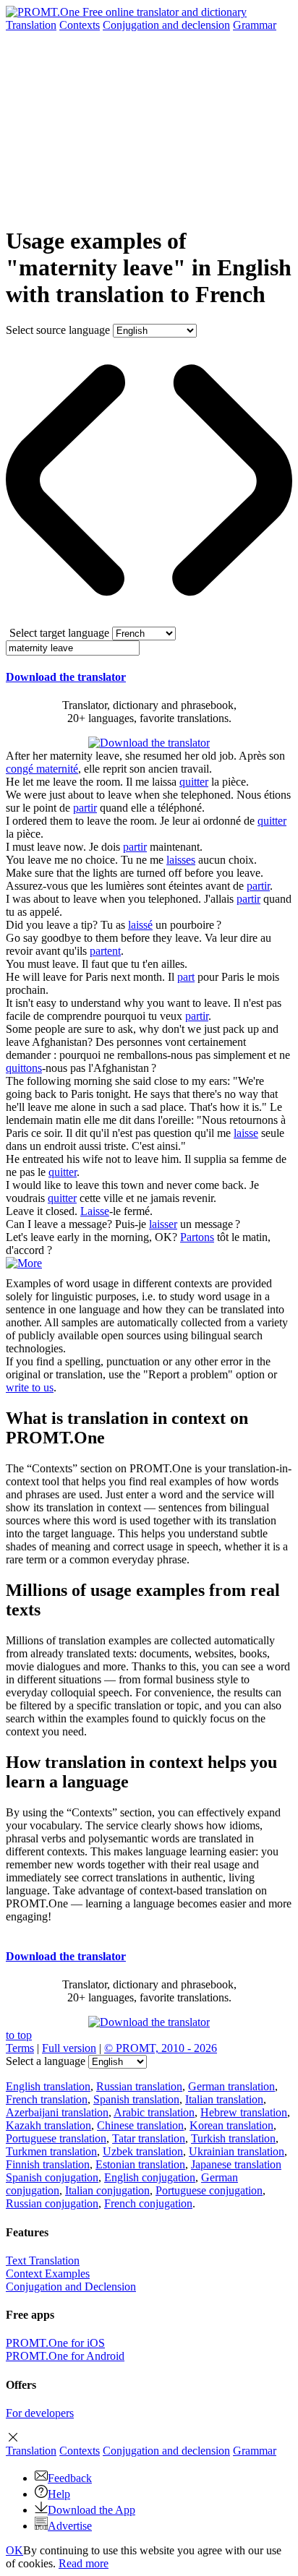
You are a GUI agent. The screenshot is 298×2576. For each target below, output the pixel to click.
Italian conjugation (107, 2190)
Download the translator (66, 677)
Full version (69, 2048)
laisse (246, 1133)
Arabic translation (154, 2112)
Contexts (80, 25)
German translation (231, 2086)
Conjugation (166, 25)
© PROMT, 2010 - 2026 (161, 2048)
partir (85, 808)
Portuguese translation (56, 2138)
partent (105, 951)
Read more (84, 2563)
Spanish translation (136, 2099)
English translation (48, 2086)
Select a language (46, 2061)
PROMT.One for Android (65, 2356)
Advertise (70, 2526)
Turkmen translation (51, 2151)
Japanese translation (236, 2164)
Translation (31, 25)
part (186, 977)
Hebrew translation (244, 2112)
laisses (181, 860)
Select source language (58, 330)
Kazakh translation (48, 2125)
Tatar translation (149, 2138)
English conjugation (150, 2177)
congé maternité (42, 769)
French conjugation (148, 2203)
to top (19, 2035)
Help (59, 2494)
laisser (163, 1224)
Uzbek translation (143, 2151)
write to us (30, 1387)
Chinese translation (140, 2125)
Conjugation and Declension (71, 2287)
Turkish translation (233, 2138)
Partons (197, 1237)
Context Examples (48, 2274)
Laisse (95, 1211)
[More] (24, 1263)
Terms (20, 2048)
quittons (24, 1068)
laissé (140, 925)
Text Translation (43, 2261)
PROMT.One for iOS (55, 2343)
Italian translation (224, 2099)
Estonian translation (140, 2164)
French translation (47, 2099)
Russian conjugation (52, 2203)
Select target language (59, 633)
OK (14, 2550)
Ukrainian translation (237, 2151)
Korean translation (231, 2125)
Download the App (91, 2510)
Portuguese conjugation (209, 2190)
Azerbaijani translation (57, 2112)
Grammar (255, 25)
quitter (194, 782)
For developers (40, 2413)
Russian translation (139, 2086)
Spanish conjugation (52, 2177)
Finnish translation (48, 2164)
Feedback (70, 2478)
